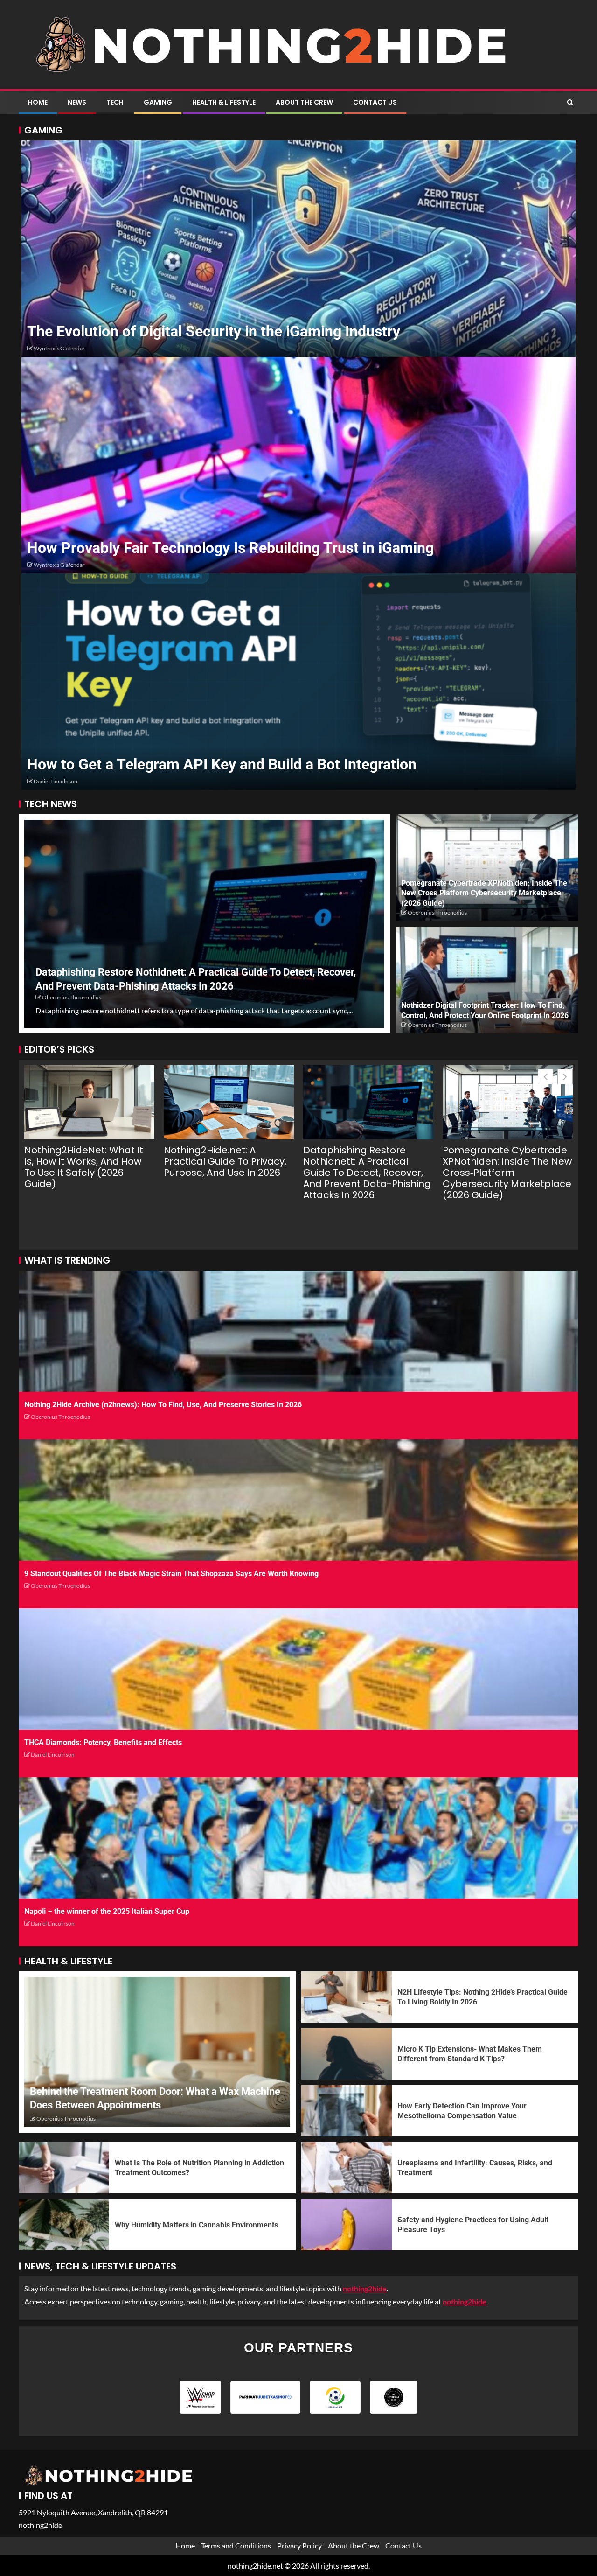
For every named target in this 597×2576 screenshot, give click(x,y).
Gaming (158, 102)
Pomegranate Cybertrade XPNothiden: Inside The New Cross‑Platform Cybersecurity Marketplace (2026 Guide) (484, 893)
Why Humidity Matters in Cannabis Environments (196, 2225)
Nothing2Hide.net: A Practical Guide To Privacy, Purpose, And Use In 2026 (225, 1161)
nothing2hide (465, 2301)
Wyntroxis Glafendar (59, 348)
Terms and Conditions (236, 2545)
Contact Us (375, 102)
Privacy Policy (299, 2545)
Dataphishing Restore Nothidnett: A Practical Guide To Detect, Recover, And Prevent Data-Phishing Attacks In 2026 (367, 1173)
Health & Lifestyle (224, 102)
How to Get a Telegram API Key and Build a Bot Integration (222, 764)
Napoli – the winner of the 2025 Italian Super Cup (107, 1911)
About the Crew (304, 102)
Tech (115, 102)
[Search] (570, 102)
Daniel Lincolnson (56, 781)
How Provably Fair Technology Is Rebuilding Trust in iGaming (230, 548)
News (77, 102)
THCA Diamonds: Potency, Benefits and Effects (103, 1742)
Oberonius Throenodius (72, 997)
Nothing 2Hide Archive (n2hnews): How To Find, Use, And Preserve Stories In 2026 (163, 1405)
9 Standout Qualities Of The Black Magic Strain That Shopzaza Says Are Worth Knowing (171, 1574)
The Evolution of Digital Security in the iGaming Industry (214, 331)
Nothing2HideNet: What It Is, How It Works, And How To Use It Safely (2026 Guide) (84, 1167)
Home (38, 102)
